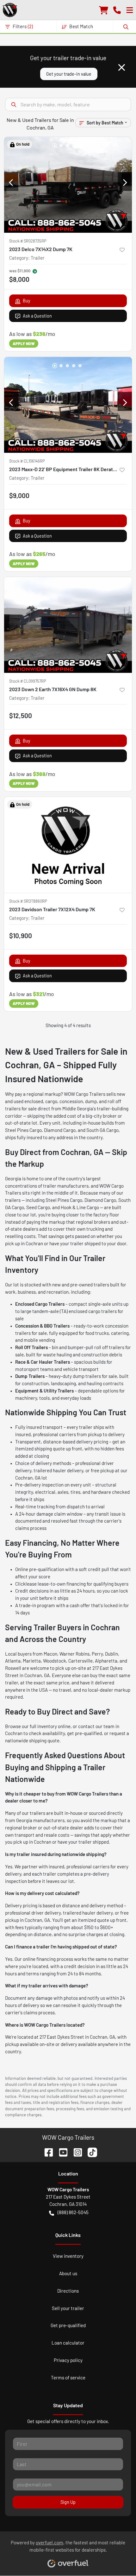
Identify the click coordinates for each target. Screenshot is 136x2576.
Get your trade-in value (69, 74)
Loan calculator (68, 2343)
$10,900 (21, 935)
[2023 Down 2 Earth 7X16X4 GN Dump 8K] (68, 625)
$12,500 (21, 715)
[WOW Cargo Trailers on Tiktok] (90, 2152)
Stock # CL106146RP (27, 461)
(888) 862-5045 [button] (73, 2212)
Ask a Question (37, 316)
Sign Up (68, 2502)
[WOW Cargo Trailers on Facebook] (46, 2152)
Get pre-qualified (68, 2325)
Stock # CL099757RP (28, 681)
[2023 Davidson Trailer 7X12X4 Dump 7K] (68, 845)
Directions (68, 2291)
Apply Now (24, 344)
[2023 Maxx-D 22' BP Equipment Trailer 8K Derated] (68, 405)
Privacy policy (68, 2360)
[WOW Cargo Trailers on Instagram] (75, 2152)
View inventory (68, 2256)
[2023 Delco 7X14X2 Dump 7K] (68, 185)
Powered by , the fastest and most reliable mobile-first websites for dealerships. (68, 2546)
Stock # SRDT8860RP (28, 901)
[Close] (122, 67)
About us (68, 2273)
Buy (27, 301)
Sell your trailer (68, 2308)
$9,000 (19, 495)
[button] (117, 10)
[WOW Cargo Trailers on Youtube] (61, 2152)
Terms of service (68, 2377)
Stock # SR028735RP (28, 241)
